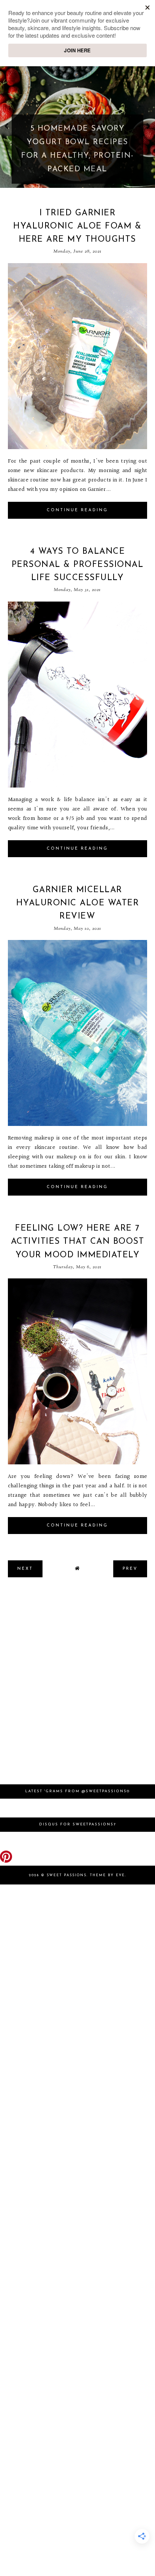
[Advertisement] (77, 1685)
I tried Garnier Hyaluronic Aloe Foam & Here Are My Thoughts (77, 226)
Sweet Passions (67, 1875)
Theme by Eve (107, 1875)
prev (7, 126)
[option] (77, 126)
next (148, 126)
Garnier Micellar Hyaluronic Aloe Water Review (78, 903)
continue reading (77, 510)
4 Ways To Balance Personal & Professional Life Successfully (78, 565)
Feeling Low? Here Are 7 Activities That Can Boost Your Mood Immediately (78, 1242)
